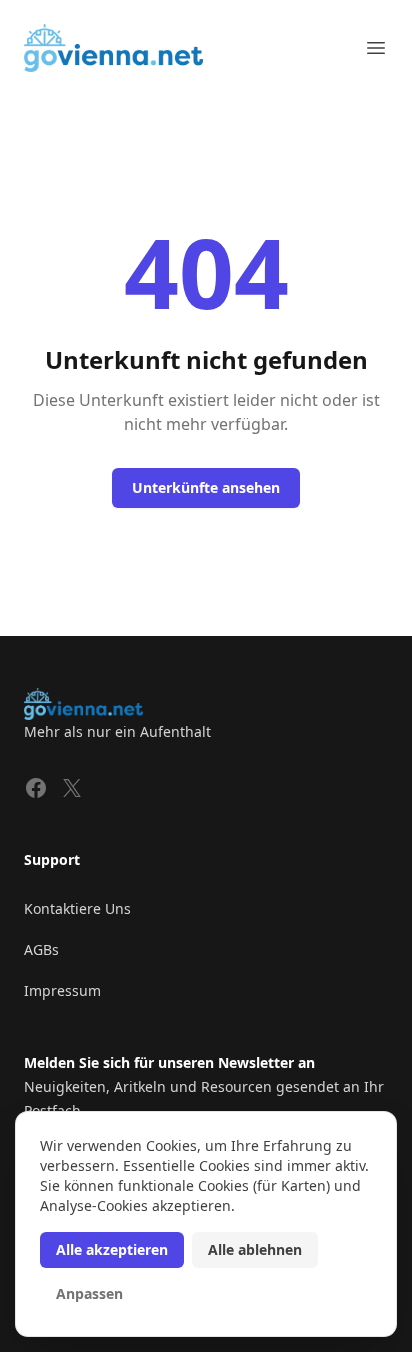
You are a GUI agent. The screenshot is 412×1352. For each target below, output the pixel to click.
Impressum (62, 990)
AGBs (41, 949)
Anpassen (89, 1293)
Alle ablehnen (255, 1249)
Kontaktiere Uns (77, 908)
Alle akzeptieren (112, 1249)
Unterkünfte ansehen (206, 487)
